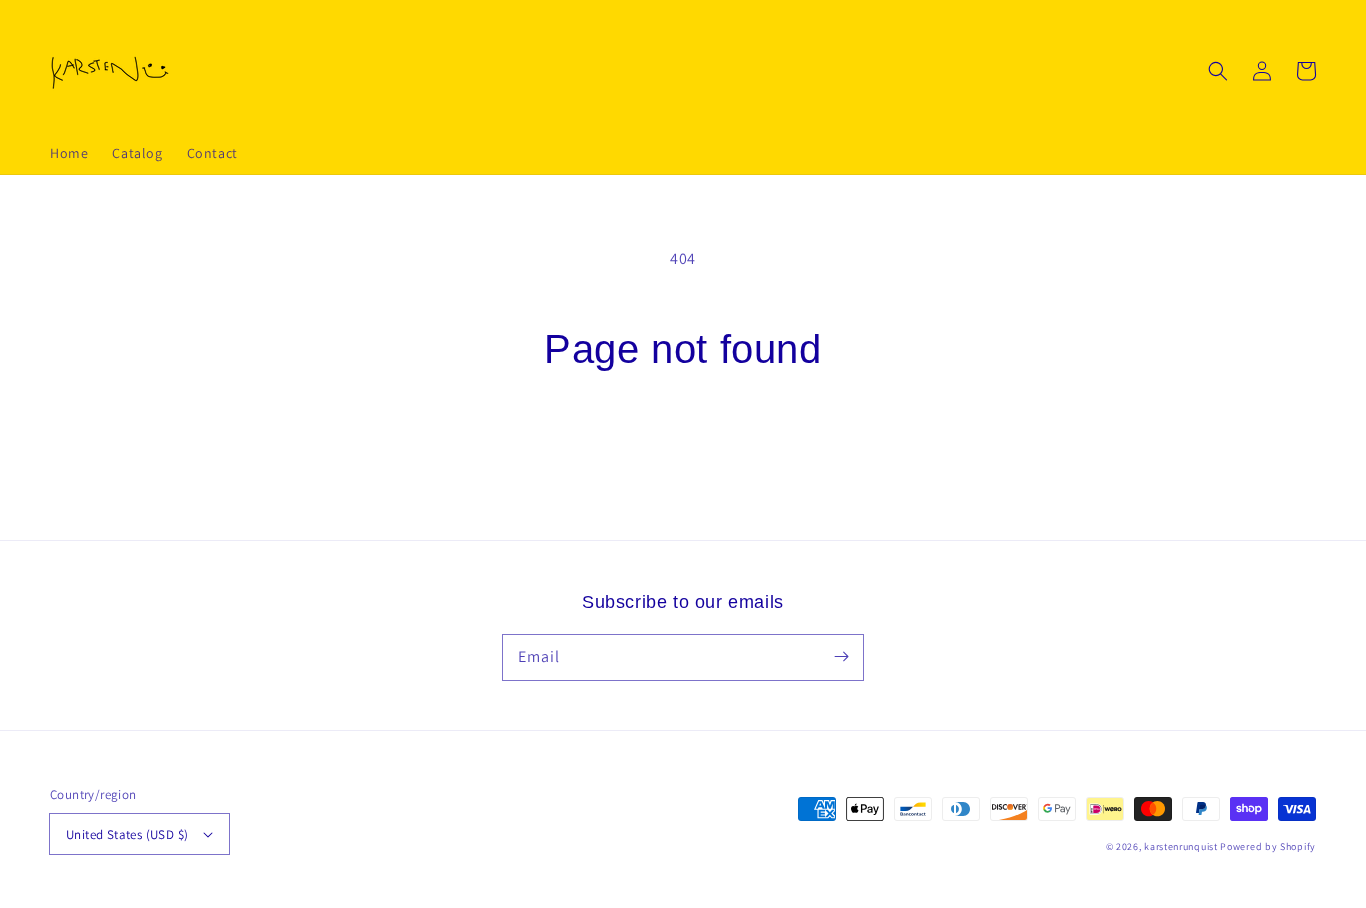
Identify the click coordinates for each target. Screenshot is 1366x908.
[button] (1218, 71)
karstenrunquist (1181, 846)
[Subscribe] (841, 657)
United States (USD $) (127, 834)
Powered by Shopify (1268, 846)
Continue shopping (683, 446)
